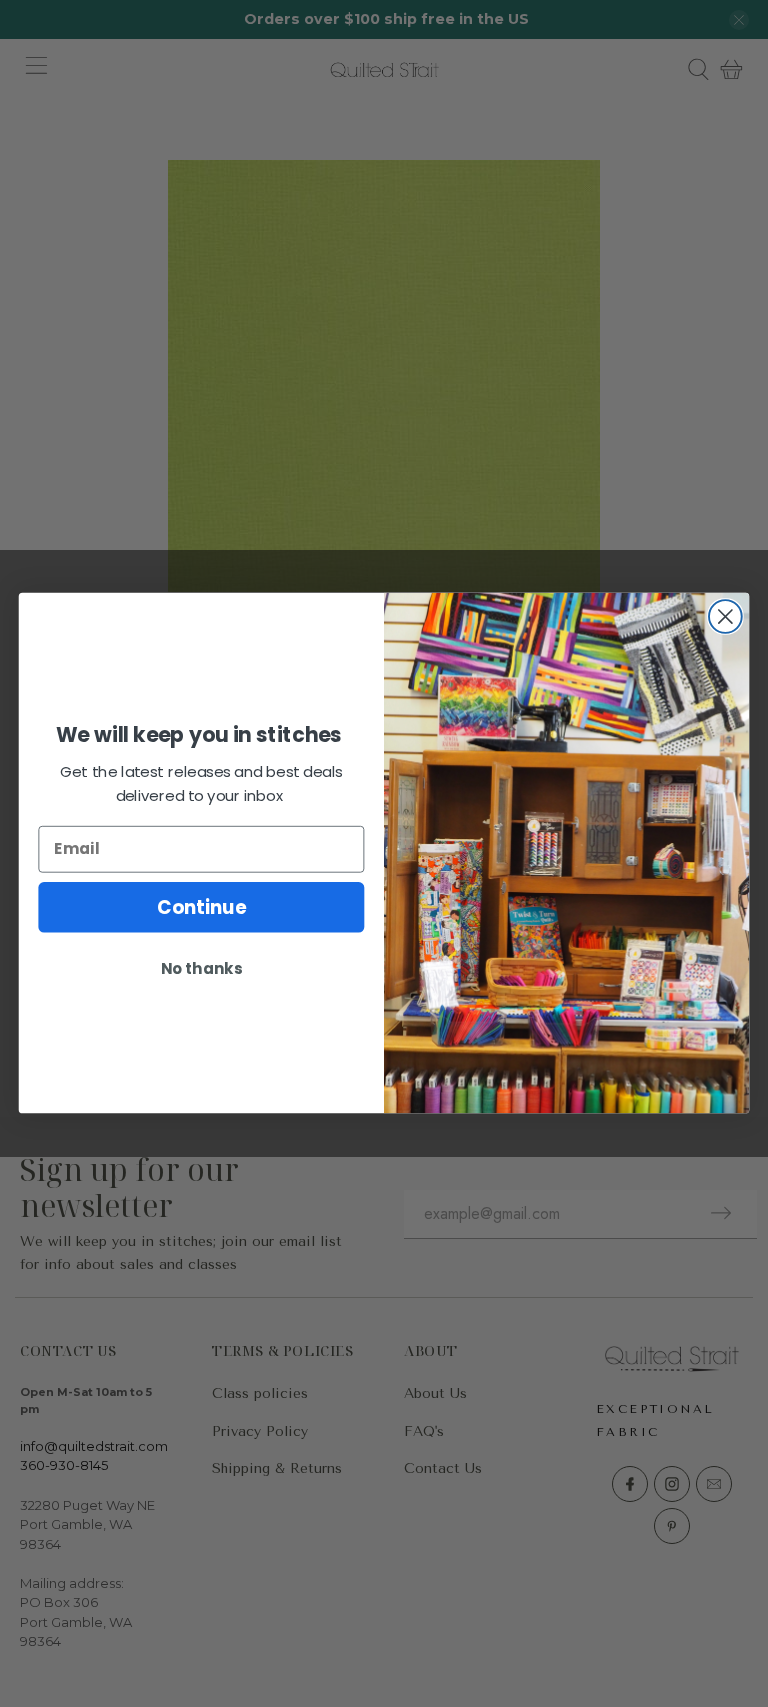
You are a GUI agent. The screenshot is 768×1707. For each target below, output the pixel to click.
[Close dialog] (725, 617)
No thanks (201, 969)
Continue (201, 907)
